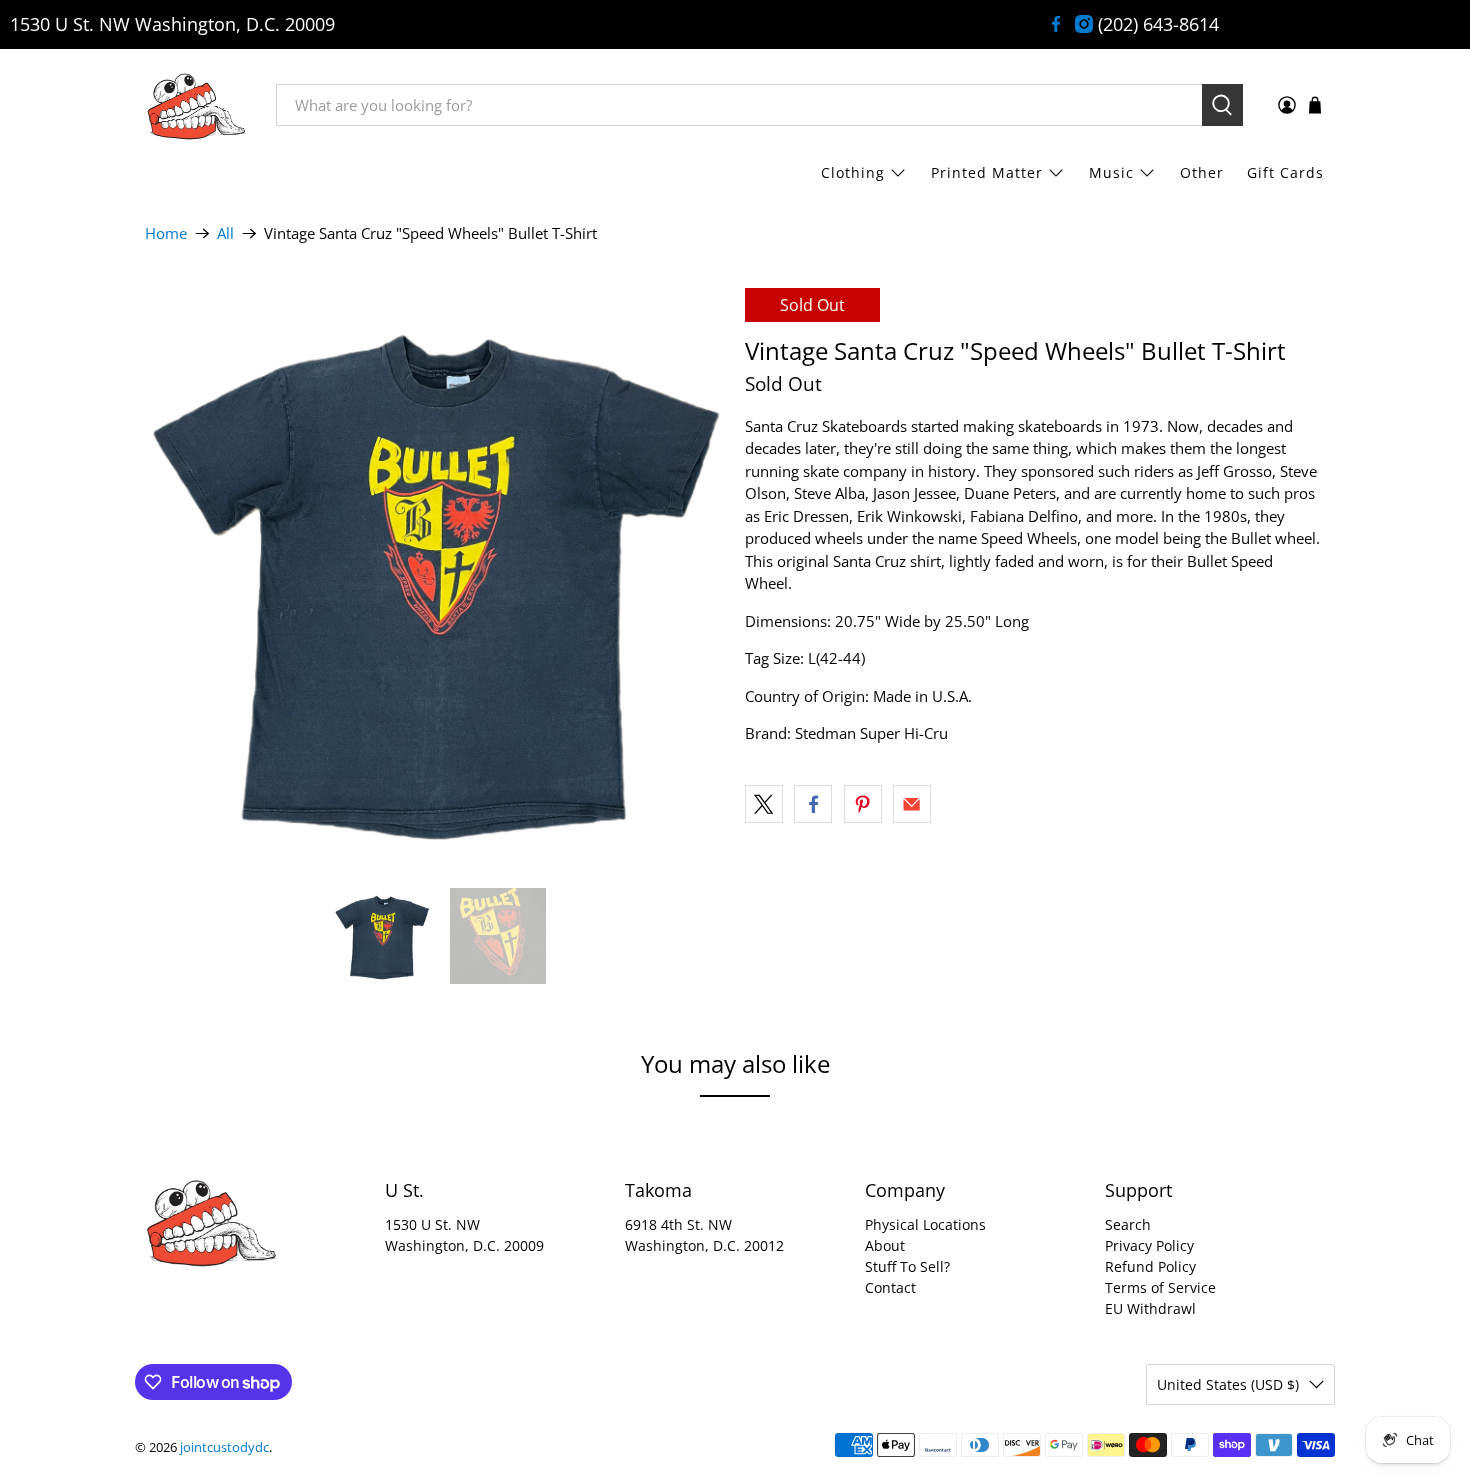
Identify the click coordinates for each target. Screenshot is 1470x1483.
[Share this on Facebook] (813, 804)
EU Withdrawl (1150, 1308)
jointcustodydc (224, 1447)
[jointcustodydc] (196, 105)
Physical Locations (925, 1224)
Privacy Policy (1149, 1245)
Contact (890, 1287)
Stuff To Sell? (907, 1266)
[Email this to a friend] (912, 804)
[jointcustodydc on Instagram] (1084, 24)
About (885, 1245)
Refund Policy (1150, 1266)
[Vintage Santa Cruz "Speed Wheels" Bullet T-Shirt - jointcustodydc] (435, 578)
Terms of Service (1160, 1287)
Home (166, 233)
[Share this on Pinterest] (863, 804)
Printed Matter (987, 172)
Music (1111, 172)
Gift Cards (1285, 172)
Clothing (853, 172)
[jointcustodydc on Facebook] (1056, 24)
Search (1128, 1224)
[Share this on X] (764, 804)
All (225, 233)
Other (1202, 172)
